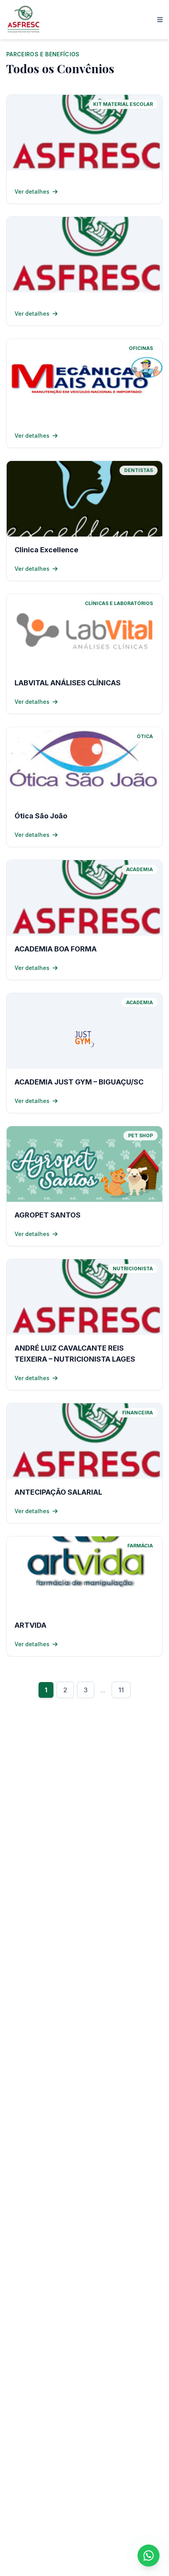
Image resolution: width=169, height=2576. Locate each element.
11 (121, 1690)
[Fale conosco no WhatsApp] (149, 2556)
